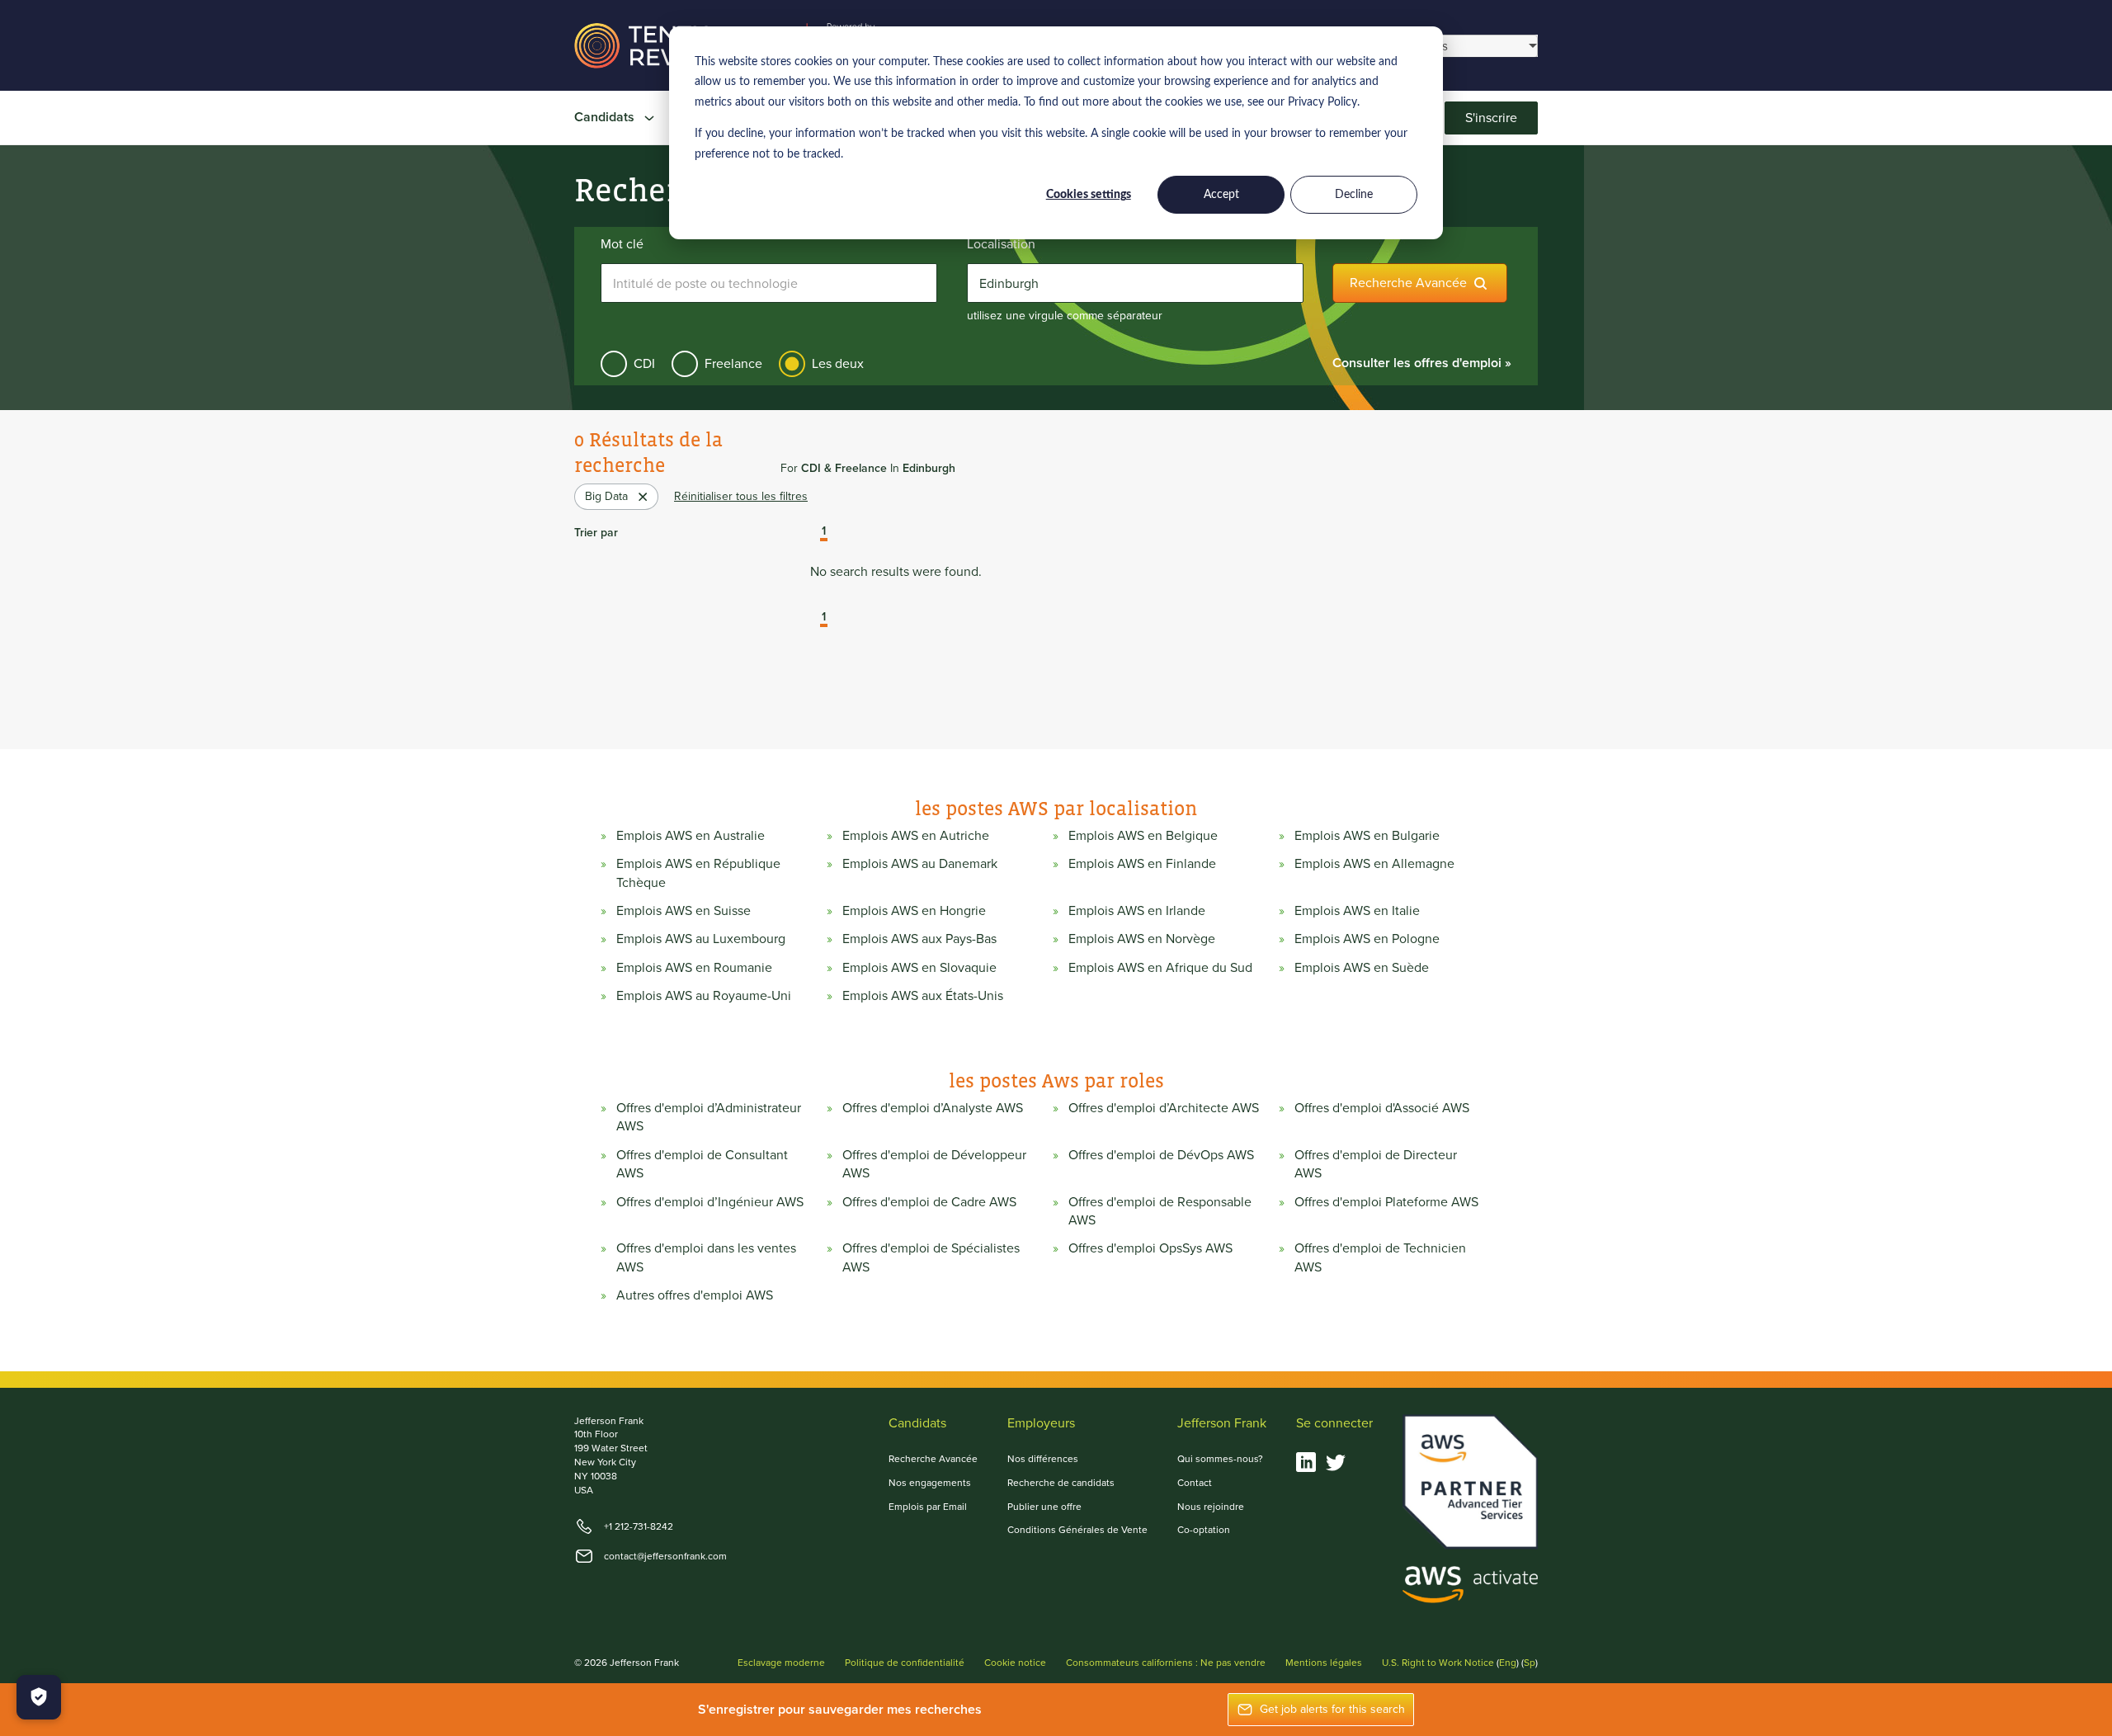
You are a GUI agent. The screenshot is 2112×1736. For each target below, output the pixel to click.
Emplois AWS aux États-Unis (923, 996)
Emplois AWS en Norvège (1142, 939)
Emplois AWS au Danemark (920, 864)
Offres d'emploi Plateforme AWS (1386, 1202)
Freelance (733, 363)
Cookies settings (1089, 195)
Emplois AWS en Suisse (684, 911)
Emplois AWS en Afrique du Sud (1160, 968)
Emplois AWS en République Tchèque (698, 873)
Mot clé (622, 244)
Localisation (1001, 244)
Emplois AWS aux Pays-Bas (919, 939)
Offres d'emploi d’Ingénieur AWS (710, 1202)
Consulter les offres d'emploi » (1422, 363)
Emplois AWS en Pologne (1367, 939)
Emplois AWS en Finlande (1142, 864)
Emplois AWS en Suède (1362, 968)
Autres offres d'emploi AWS (695, 1295)
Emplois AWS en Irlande (1137, 911)
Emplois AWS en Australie (691, 836)
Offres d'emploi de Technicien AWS (1380, 1257)
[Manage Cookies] (39, 1697)
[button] (812, 533)
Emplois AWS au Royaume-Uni (704, 996)
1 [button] (824, 532)
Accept (1221, 195)
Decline (1354, 195)
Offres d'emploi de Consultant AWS (702, 1164)
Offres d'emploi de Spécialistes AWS (931, 1257)
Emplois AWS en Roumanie (694, 968)
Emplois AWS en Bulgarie (1367, 836)
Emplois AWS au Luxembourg (701, 939)
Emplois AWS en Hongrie (914, 911)
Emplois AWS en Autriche (916, 836)
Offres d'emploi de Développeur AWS (934, 1164)
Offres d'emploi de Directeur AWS (1376, 1164)
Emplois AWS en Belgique (1143, 836)
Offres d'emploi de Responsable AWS (1160, 1211)
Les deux (838, 363)
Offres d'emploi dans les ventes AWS (706, 1257)
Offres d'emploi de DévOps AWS (1161, 1155)
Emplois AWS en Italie (1357, 911)
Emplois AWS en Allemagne (1374, 864)
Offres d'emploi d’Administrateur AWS (709, 1117)
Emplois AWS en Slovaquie (919, 968)
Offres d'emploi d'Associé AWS (1382, 1108)
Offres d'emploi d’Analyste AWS (933, 1108)
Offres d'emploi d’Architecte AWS (1164, 1108)
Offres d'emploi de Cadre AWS (929, 1202)
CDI (644, 363)
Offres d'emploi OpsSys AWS (1150, 1248)
